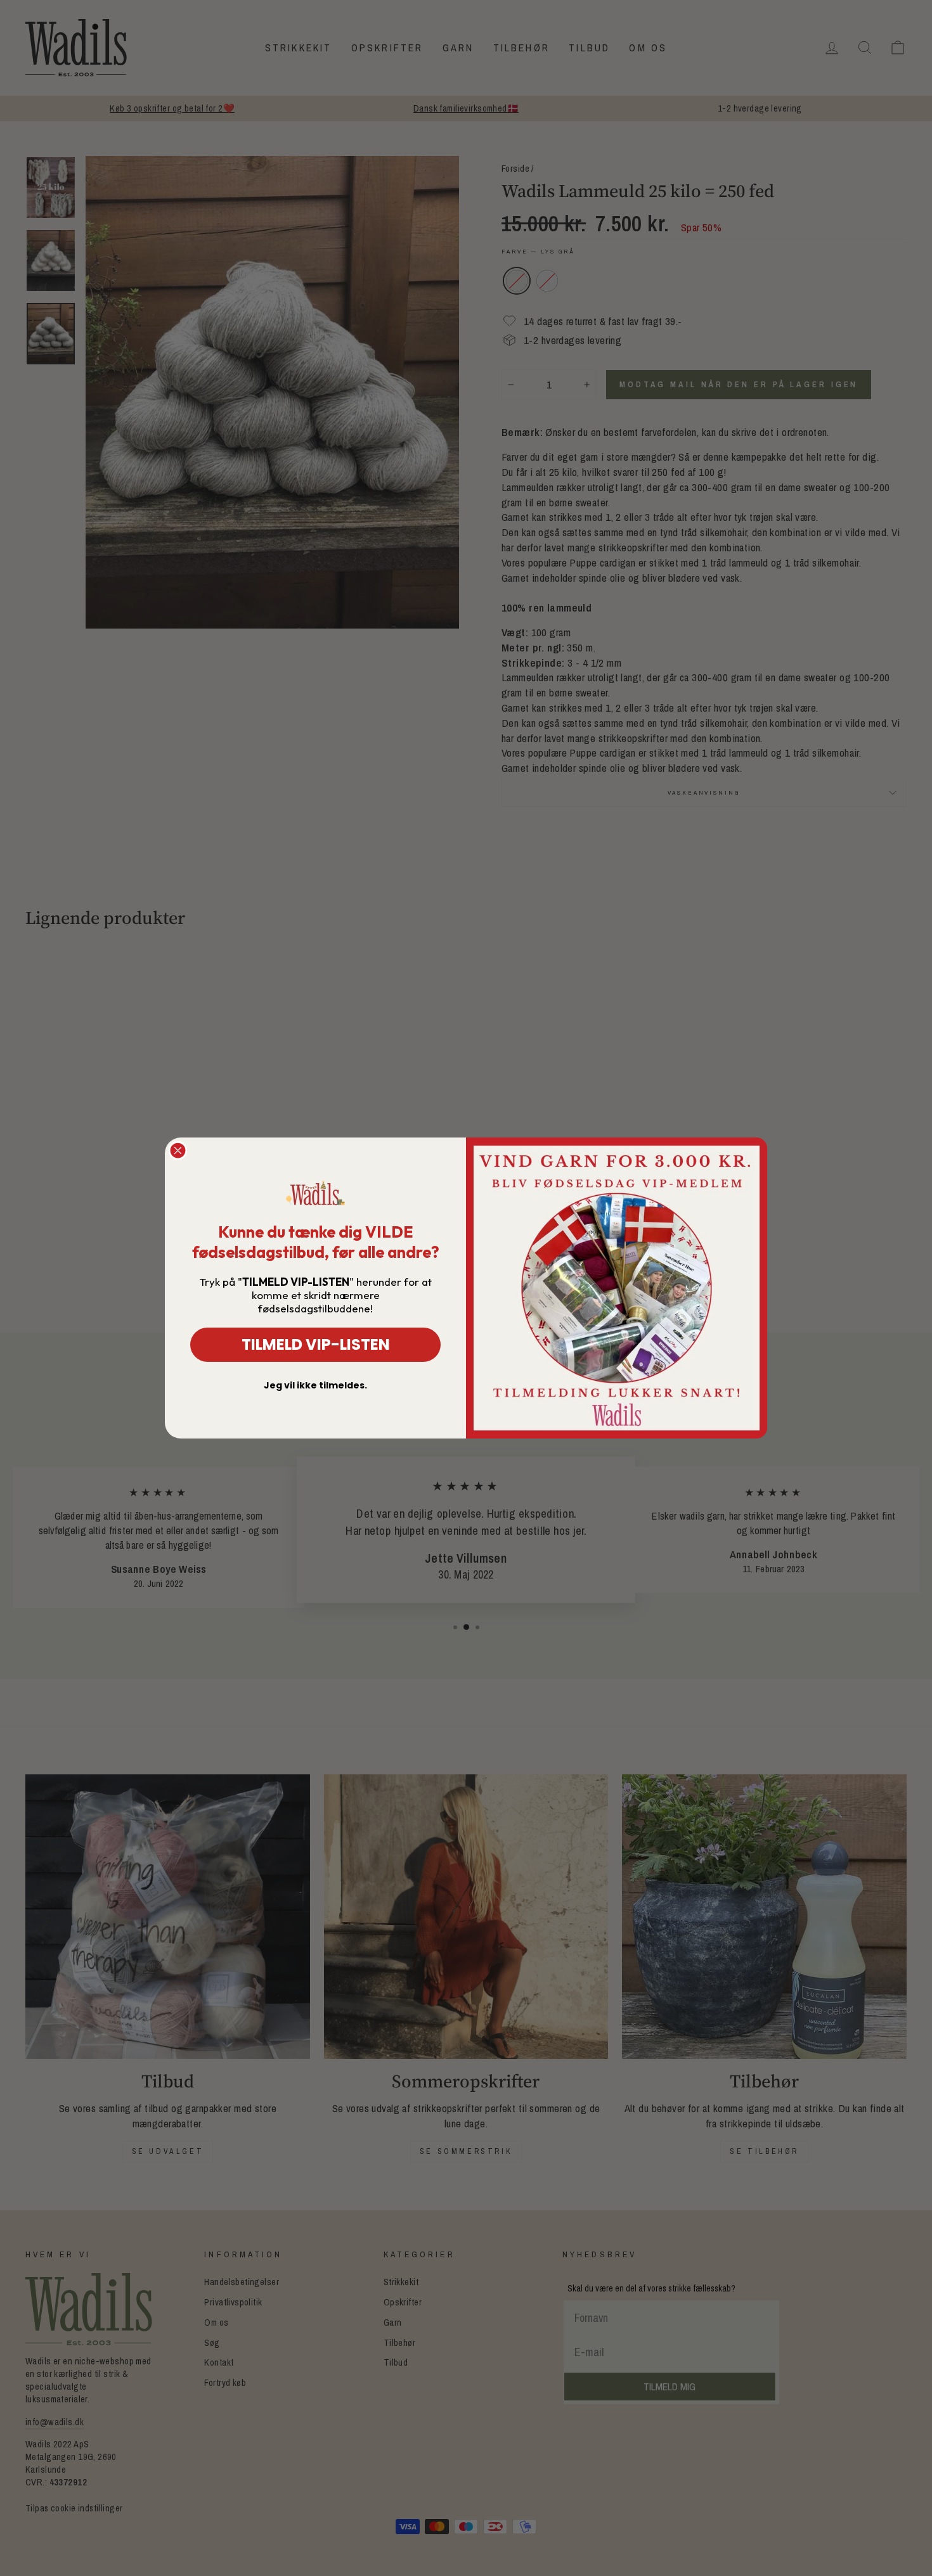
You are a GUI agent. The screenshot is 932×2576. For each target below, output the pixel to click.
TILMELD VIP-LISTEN (316, 1344)
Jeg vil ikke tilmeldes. (315, 1385)
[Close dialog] (178, 1150)
